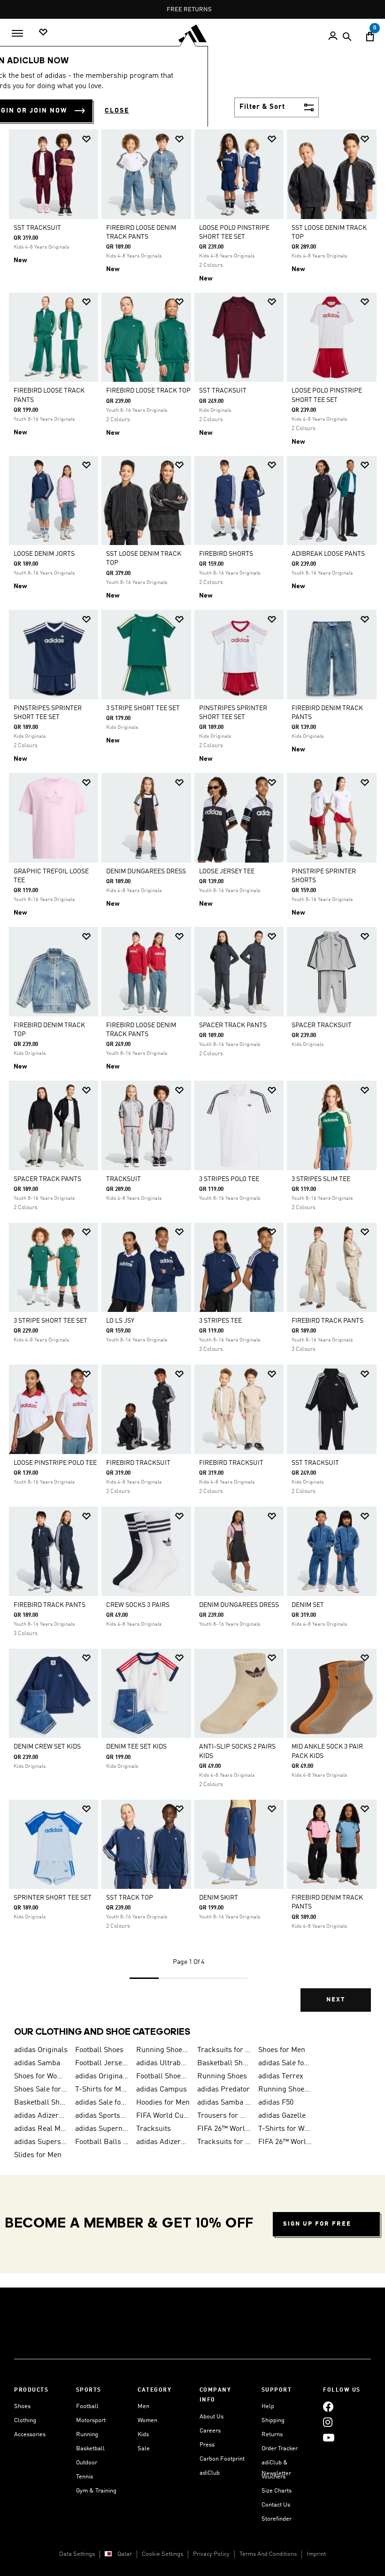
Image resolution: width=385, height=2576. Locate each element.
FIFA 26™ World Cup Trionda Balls (224, 2129)
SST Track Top (130, 1898)
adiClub (210, 2473)
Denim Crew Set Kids (47, 1747)
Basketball (90, 2449)
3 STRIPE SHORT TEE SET (143, 708)
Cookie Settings (162, 2554)
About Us (212, 2417)
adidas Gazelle (282, 2116)
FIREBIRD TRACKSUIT (138, 1463)
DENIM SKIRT (219, 1898)
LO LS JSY (120, 1321)
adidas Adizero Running (41, 2116)
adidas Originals (41, 2050)
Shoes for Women (41, 2076)
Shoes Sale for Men (41, 2090)
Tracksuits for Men (224, 2050)
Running (87, 2435)
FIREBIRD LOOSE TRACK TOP (148, 391)
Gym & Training (96, 2491)
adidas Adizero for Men (163, 2142)
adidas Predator (223, 2090)
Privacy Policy (211, 2554)
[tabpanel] (192, 1077)
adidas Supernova (102, 2129)
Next (336, 2000)
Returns (272, 2435)
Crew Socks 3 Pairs (138, 1605)
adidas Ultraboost (163, 2063)
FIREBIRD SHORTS (226, 554)
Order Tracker (280, 2449)
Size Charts (277, 2491)
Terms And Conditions (268, 2554)
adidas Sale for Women (102, 2103)
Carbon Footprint (222, 2459)
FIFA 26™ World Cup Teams (285, 2142)
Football (87, 2406)
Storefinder (277, 2519)
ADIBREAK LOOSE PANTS (328, 554)
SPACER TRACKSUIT (322, 1025)
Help (268, 2406)
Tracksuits (154, 2129)
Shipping (273, 2421)
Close (117, 111)
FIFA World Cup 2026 (163, 2116)
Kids (143, 2435)
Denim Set (308, 1605)
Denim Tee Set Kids (136, 1747)
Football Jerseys (102, 2063)
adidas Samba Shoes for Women (224, 2103)
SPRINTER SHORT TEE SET (53, 1898)
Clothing (25, 2421)
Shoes (22, 2406)
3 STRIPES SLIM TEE (321, 1179)
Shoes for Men (282, 2050)
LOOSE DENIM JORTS (44, 554)
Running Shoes (222, 2076)
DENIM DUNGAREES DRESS (146, 871)
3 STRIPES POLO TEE (229, 1179)
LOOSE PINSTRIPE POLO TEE (55, 1463)
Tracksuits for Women (224, 2142)
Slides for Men (38, 2155)
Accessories (30, 2435)
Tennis (85, 2477)
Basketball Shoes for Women (41, 2103)
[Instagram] (328, 2422)
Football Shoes (99, 2050)
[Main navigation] (17, 33)
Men (143, 2406)
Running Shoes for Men (163, 2050)
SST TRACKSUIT (37, 228)
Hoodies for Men (163, 2103)
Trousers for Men (224, 2116)
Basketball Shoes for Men (224, 2063)
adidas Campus (162, 2090)
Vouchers (273, 2477)
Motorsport (91, 2421)
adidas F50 (276, 2103)
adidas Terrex (281, 2076)
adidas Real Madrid (41, 2129)
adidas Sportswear (102, 2116)
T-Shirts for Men (102, 2090)
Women (147, 2421)
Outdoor (87, 2463)
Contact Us (276, 2505)
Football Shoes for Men (163, 2076)
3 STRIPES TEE (220, 1321)
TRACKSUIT (123, 1179)
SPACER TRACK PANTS (233, 1025)
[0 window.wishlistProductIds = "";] (43, 33)
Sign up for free (317, 2224)
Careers (210, 2431)
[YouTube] (329, 2437)
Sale (144, 2449)
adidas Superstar (41, 2142)
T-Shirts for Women (285, 2129)
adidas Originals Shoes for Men (102, 2076)
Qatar (125, 2554)
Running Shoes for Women (285, 2090)
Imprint (316, 2554)
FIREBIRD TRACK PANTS (327, 1321)
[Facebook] (328, 2406)
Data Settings (77, 2554)
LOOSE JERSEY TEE (227, 871)
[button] (86, 139)
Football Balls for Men (102, 2142)
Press (207, 2445)
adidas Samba (37, 2063)
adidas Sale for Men (285, 2063)
